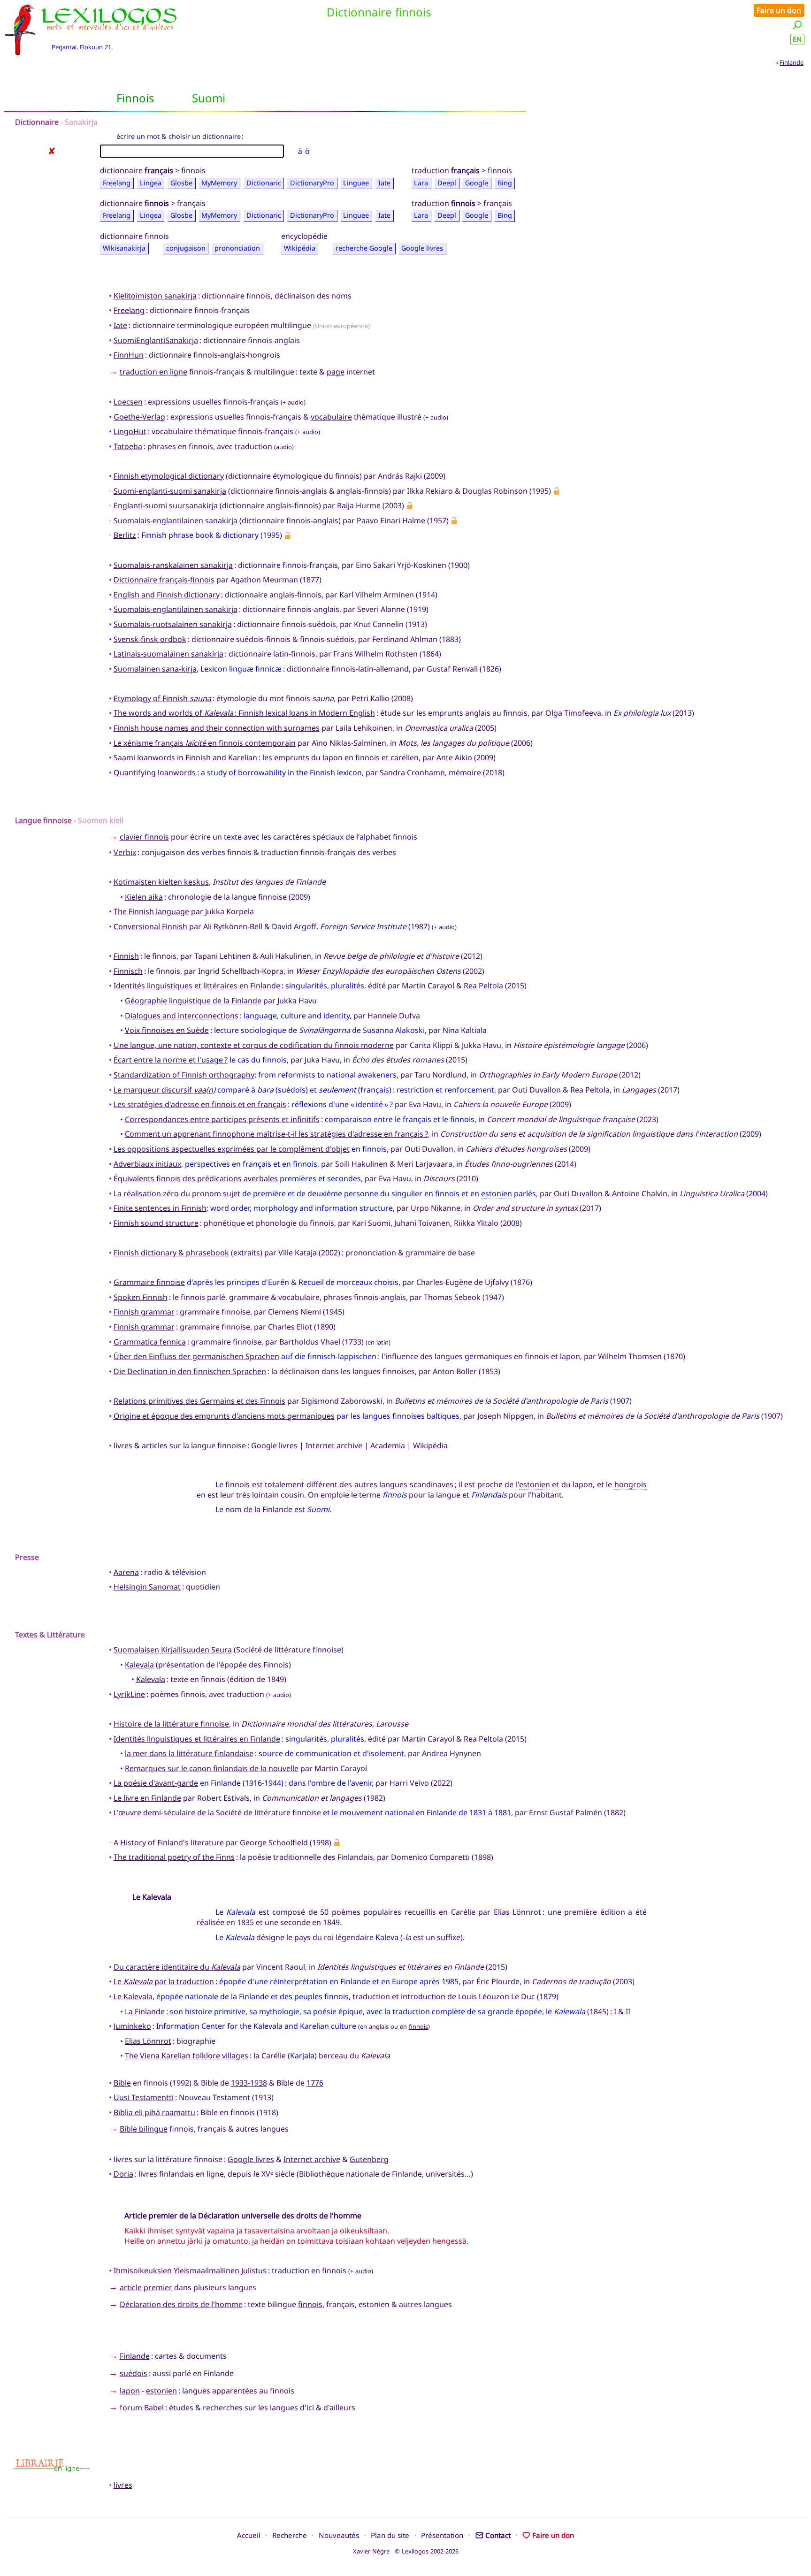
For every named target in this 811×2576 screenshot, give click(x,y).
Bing (505, 183)
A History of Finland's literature (169, 1842)
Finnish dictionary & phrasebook (171, 1253)
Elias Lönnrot (148, 2041)
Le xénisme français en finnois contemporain (205, 743)
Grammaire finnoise (149, 1282)
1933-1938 (249, 2083)
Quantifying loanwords (155, 772)
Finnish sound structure (156, 1223)
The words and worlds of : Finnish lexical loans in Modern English (244, 713)
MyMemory (219, 183)
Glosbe (181, 183)
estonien (497, 1193)
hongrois (631, 1484)
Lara (421, 183)
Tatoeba (128, 446)
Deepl (447, 183)
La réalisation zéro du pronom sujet (177, 1193)
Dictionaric (264, 183)
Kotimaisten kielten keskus (161, 882)
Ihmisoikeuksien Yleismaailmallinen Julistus (190, 2270)
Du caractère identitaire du (177, 1967)
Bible (122, 2083)
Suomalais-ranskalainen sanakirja (173, 565)
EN (797, 39)
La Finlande (145, 2011)
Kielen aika (144, 897)
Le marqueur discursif (164, 1090)
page (336, 372)
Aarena (126, 1572)
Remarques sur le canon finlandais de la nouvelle (212, 1768)
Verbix (125, 852)
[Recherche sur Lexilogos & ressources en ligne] (797, 25)
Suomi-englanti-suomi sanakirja (170, 491)
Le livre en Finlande (147, 1798)
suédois (134, 2373)
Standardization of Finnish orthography (184, 1075)
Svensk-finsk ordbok (150, 639)
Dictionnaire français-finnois (164, 580)
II (628, 2011)
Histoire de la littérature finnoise (171, 1724)
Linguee (356, 183)
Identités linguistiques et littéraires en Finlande (197, 986)
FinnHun (129, 355)
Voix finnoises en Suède (167, 1030)
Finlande (792, 62)
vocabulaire (331, 417)
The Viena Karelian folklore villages (187, 2056)
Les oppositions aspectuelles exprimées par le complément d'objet (232, 1149)
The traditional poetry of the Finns (174, 1857)
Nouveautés (339, 2535)
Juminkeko (132, 2026)
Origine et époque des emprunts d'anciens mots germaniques (224, 1416)
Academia (388, 1445)
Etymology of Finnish (162, 698)
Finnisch (128, 971)
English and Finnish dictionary (167, 595)
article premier (146, 2287)
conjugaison (186, 248)
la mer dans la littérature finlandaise (189, 1753)
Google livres (422, 248)
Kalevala (139, 1665)
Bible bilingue (144, 2129)
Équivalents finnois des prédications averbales (196, 1178)
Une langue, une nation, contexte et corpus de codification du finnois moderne (254, 1045)
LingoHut (130, 431)
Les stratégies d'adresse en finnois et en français (200, 1104)
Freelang (117, 183)
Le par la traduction (164, 1981)
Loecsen (128, 402)
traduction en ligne (153, 372)
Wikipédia (300, 248)
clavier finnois (144, 837)
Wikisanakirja (124, 248)
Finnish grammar (144, 1312)
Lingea (151, 183)
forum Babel (142, 2408)
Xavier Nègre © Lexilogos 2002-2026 (406, 2551)
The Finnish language (151, 911)
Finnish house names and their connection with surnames (217, 728)
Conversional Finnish (150, 926)
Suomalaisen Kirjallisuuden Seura (173, 1650)
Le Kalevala (133, 1996)
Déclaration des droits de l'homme (181, 2304)
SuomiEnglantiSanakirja (156, 340)
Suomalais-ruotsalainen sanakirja (173, 624)
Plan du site (390, 2535)
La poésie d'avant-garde (156, 1783)
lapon (130, 2391)
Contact (498, 2535)
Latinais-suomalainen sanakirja (168, 654)
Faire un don (779, 10)
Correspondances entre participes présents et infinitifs (222, 1119)
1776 (315, 2083)
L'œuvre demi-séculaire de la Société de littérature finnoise (217, 1812)
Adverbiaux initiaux (147, 1164)
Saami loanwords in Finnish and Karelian (185, 757)
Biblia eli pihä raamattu (154, 2112)
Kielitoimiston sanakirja (155, 296)
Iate (384, 183)
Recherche (290, 2535)
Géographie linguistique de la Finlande (193, 1001)
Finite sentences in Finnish (160, 1208)
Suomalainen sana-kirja (155, 669)
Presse (27, 1557)
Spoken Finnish (141, 1297)
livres (123, 2485)
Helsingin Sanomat (147, 1587)
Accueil (249, 2535)
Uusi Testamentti (144, 2097)
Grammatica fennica (150, 1342)
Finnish (126, 956)
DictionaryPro (312, 183)
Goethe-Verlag (139, 417)
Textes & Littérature (50, 1635)
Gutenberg (369, 2159)
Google (477, 183)
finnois (418, 2026)
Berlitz (125, 535)
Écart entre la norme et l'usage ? (171, 1060)
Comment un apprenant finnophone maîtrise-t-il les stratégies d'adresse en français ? (276, 1134)
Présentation (442, 2535)
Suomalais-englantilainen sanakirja (176, 520)
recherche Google (364, 248)
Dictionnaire (37, 122)
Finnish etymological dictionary (169, 476)
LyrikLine (129, 1694)
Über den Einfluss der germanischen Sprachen (196, 1356)
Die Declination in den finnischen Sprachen (190, 1371)
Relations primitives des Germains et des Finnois (199, 1401)
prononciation (237, 248)
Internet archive (334, 1445)
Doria (123, 2174)
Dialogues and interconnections (182, 1016)
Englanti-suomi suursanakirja (166, 505)
